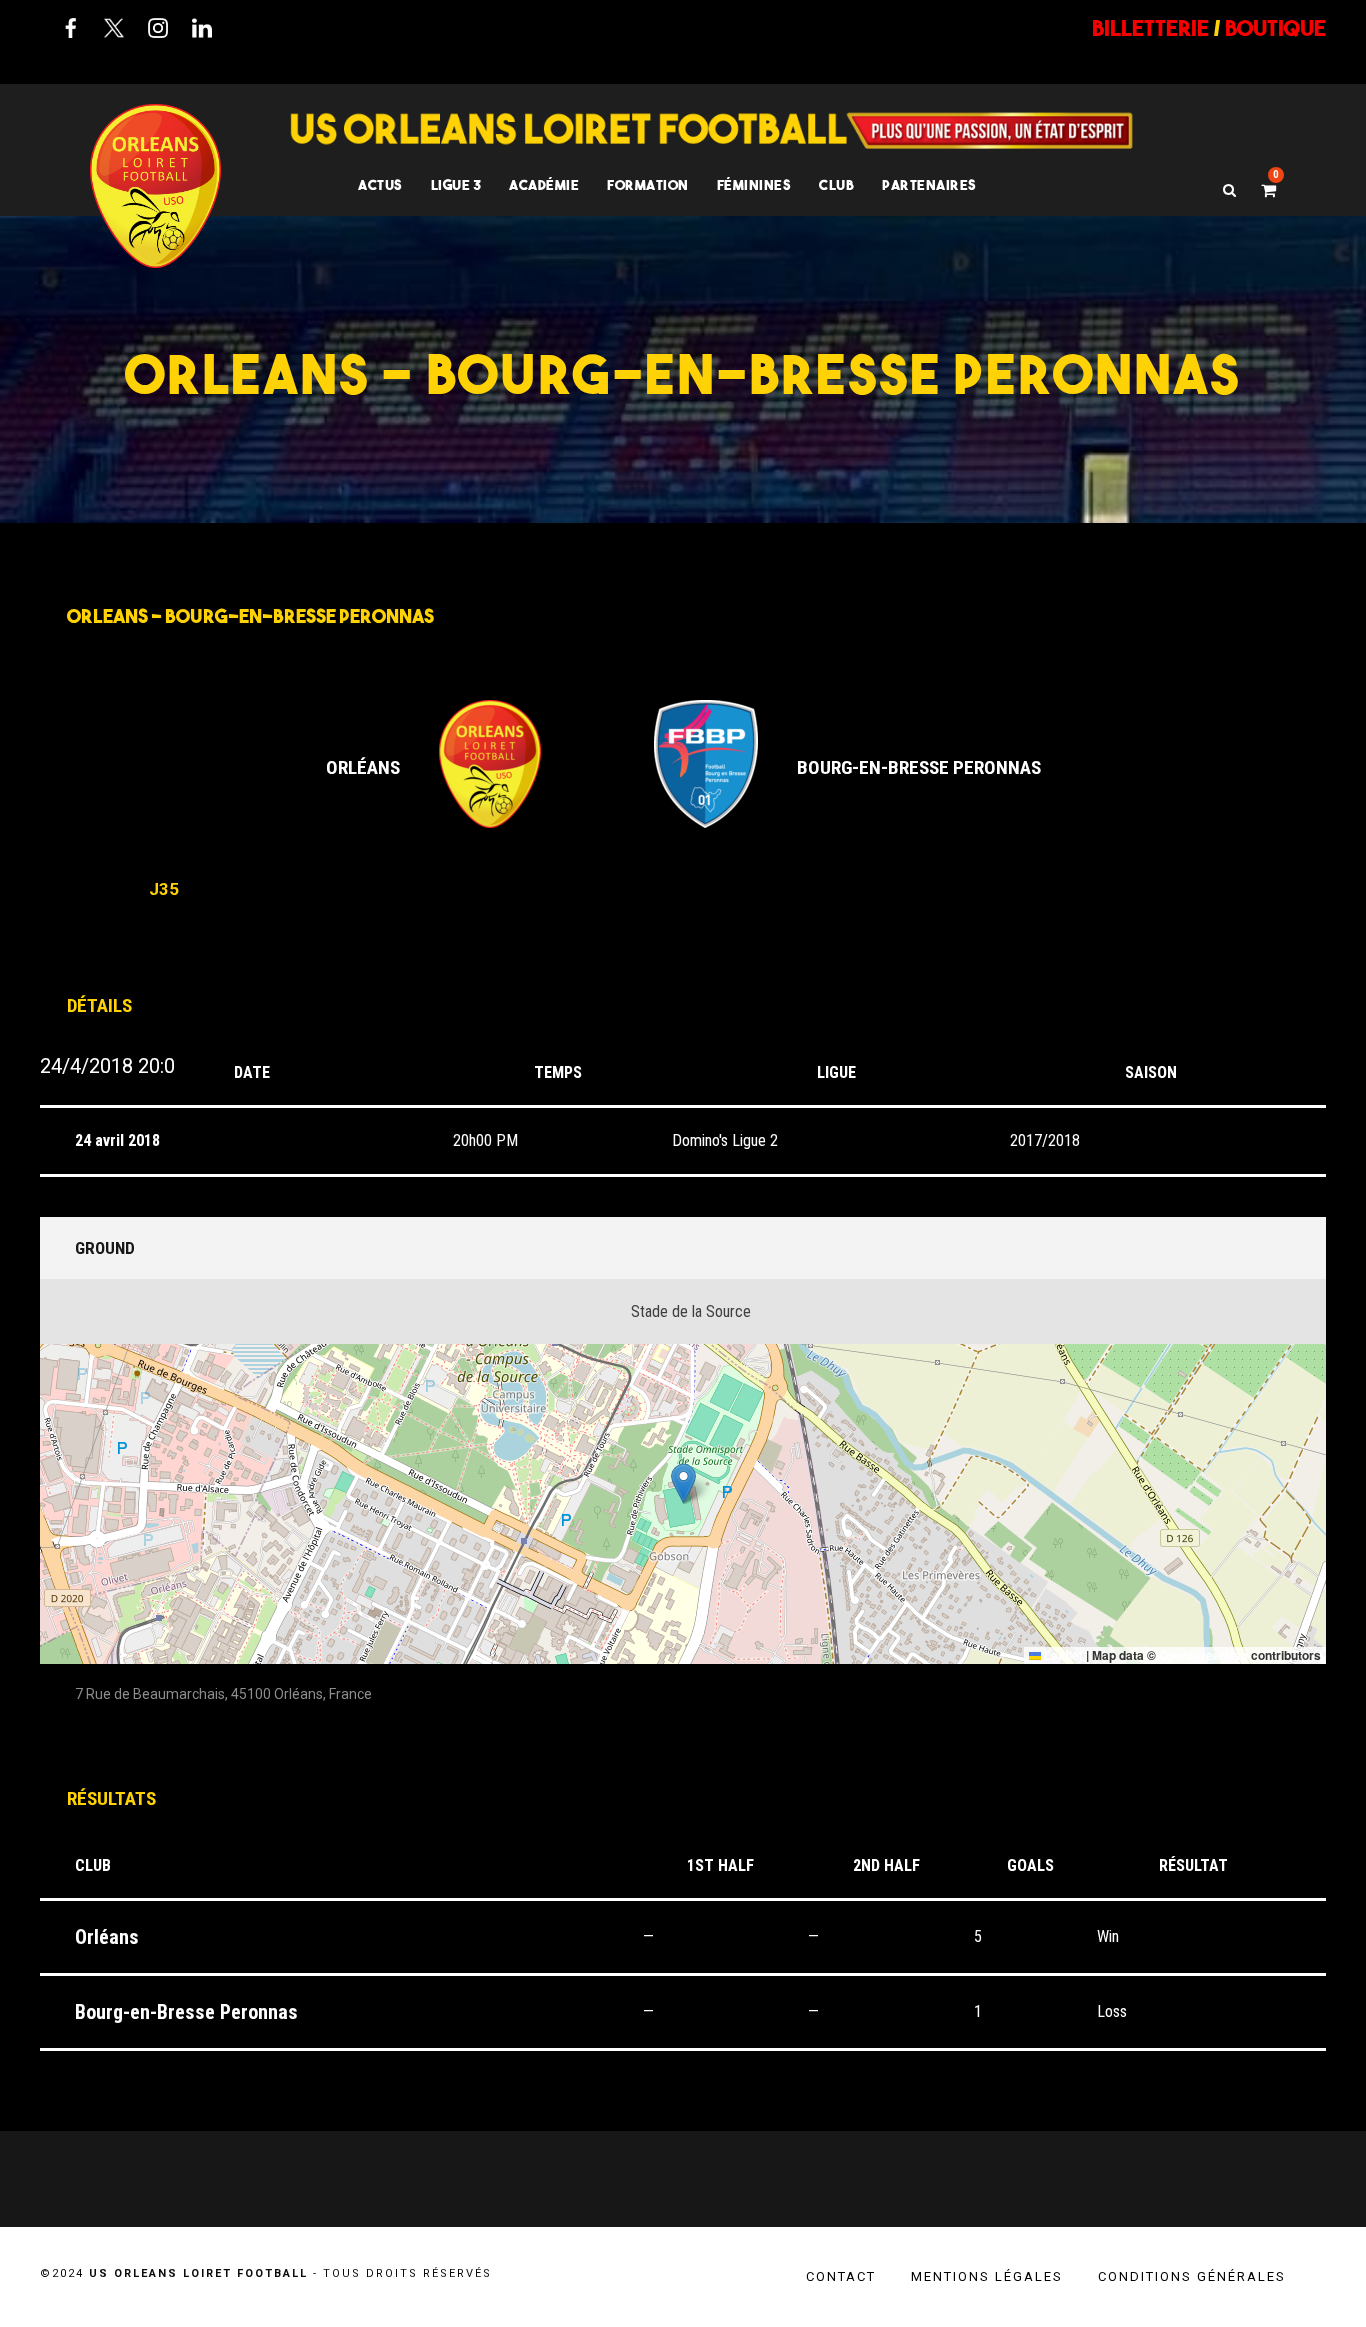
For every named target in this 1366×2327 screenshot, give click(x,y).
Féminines (754, 185)
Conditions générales (1192, 2276)
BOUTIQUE (1275, 28)
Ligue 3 (456, 185)
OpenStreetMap (1203, 1655)
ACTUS (380, 185)
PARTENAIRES (929, 185)
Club (836, 185)
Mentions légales (987, 2276)
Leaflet (1062, 1655)
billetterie (1150, 28)
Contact (841, 2276)
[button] (683, 1483)
